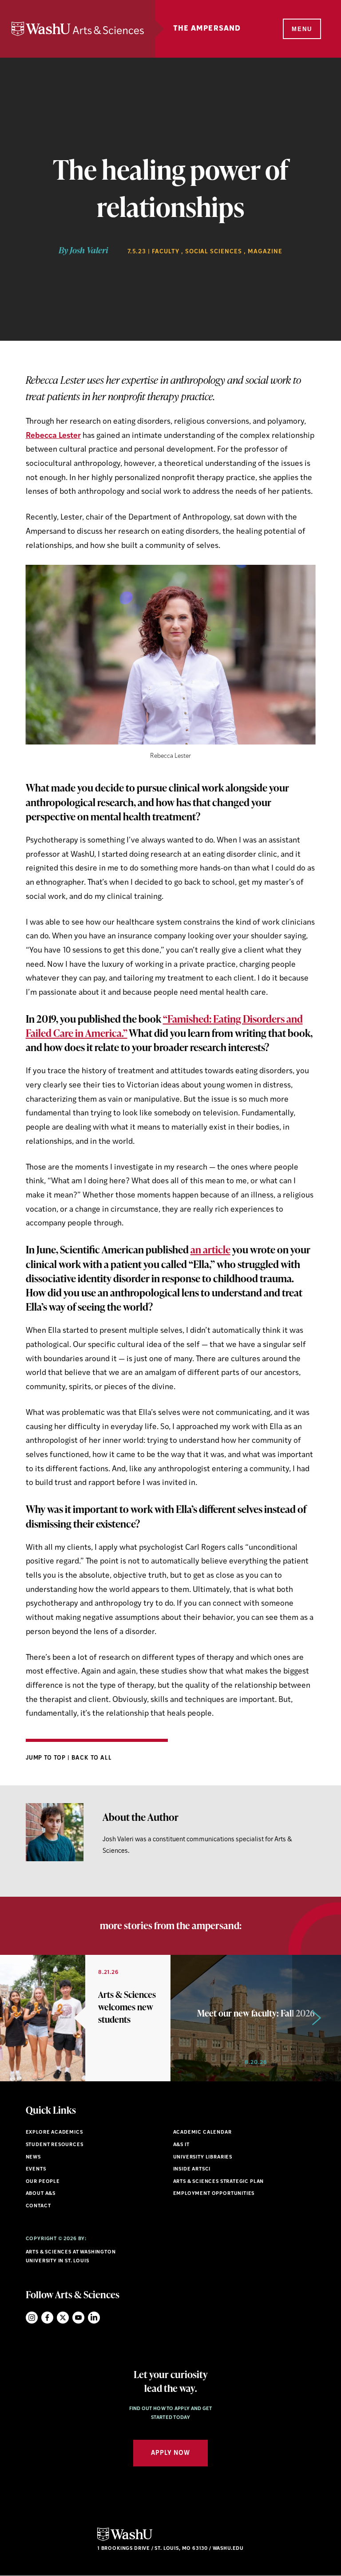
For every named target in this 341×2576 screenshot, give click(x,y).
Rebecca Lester (53, 436)
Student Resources (55, 2145)
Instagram (32, 2318)
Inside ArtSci (192, 2169)
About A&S (41, 2194)
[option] (85, 2018)
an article (210, 1249)
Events (36, 2169)
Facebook (47, 2318)
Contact (38, 2206)
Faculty (166, 252)
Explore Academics (54, 2133)
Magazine (265, 252)
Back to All (92, 1758)
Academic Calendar (202, 2133)
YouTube (78, 2318)
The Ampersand (207, 29)
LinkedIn (94, 2318)
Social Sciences (214, 252)
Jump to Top (47, 1758)
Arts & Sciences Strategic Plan (219, 2182)
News (33, 2157)
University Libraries (203, 2157)
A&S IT (181, 2145)
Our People (43, 2182)
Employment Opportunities (214, 2194)
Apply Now (170, 2453)
